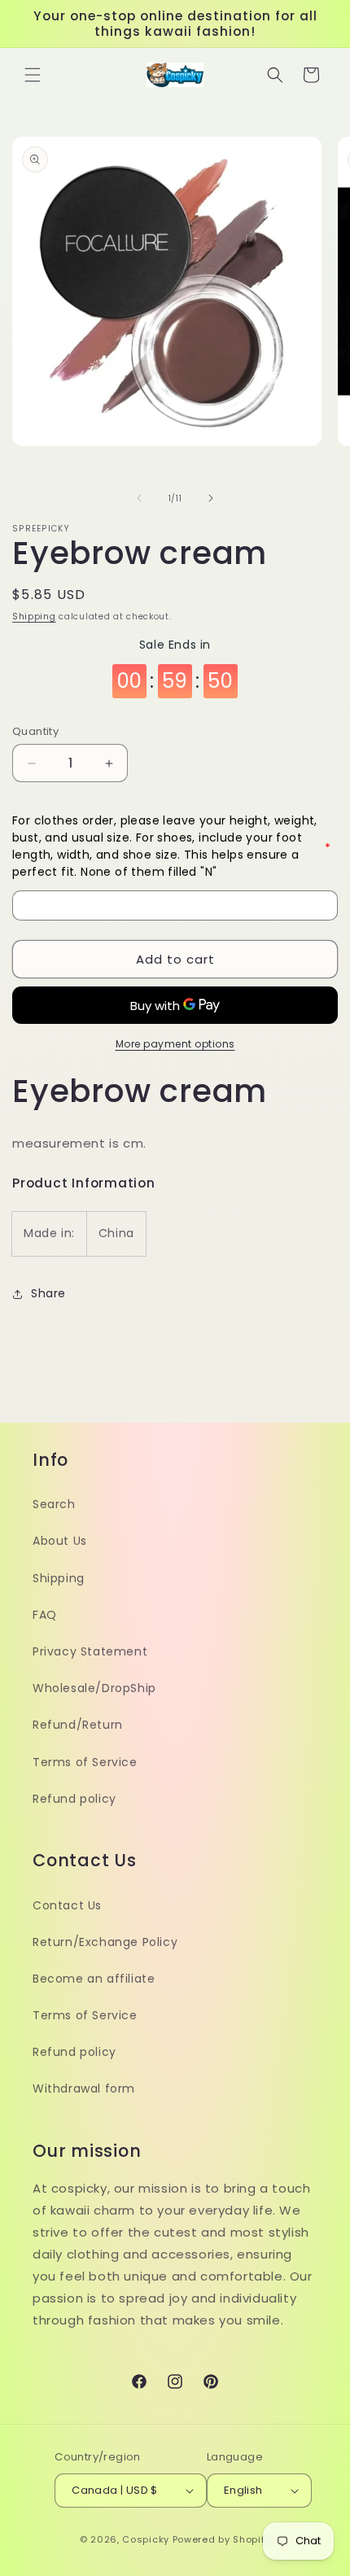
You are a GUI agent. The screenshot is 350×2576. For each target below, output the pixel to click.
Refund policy (74, 1799)
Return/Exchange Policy (105, 1942)
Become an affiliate (94, 1979)
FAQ (45, 1615)
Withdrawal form (84, 2088)
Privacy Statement (90, 1651)
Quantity (35, 731)
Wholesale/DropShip (94, 1688)
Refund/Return (78, 1725)
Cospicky (146, 2539)
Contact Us (67, 1905)
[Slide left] (139, 498)
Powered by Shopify (222, 2539)
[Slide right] (211, 498)
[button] (33, 75)
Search (54, 1504)
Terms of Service (85, 1762)
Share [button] (48, 1293)
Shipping (34, 617)
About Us (60, 1541)
